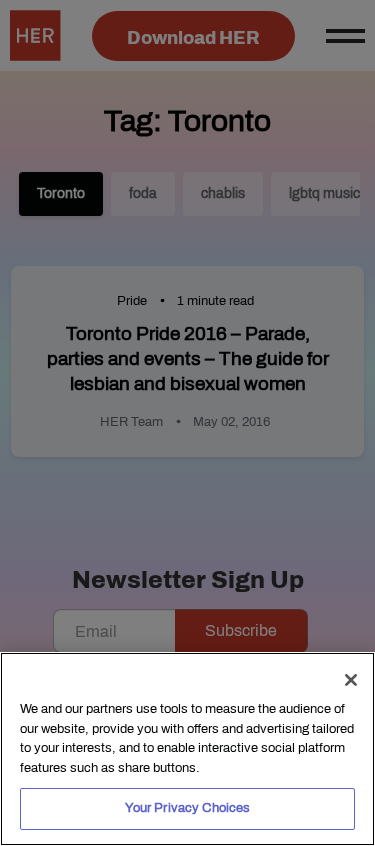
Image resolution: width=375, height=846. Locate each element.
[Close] (351, 680)
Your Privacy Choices (188, 808)
